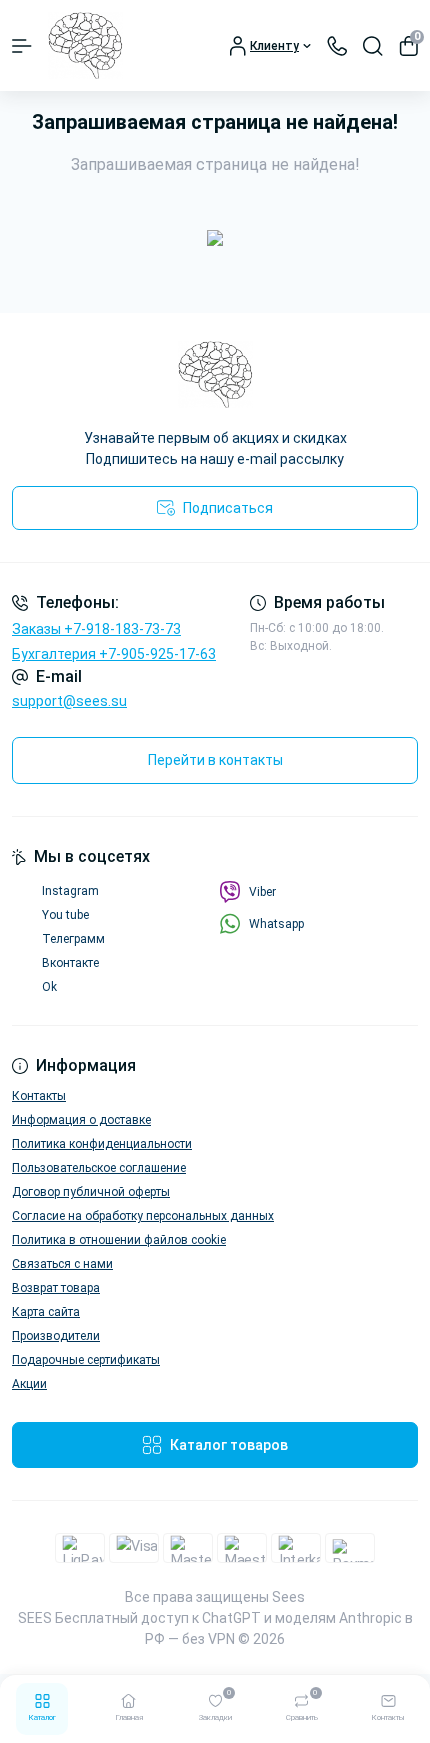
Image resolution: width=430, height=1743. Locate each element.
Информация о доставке (81, 1120)
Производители (56, 1336)
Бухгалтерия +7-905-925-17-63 (114, 654)
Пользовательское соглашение (99, 1168)
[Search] (373, 46)
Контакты (39, 1096)
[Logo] (85, 45)
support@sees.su (69, 701)
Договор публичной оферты (91, 1192)
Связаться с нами (62, 1264)
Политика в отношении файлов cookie (119, 1240)
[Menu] (22, 46)
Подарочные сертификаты (86, 1360)
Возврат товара (56, 1288)
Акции (29, 1384)
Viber (262, 892)
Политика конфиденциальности (102, 1144)
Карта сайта (46, 1312)
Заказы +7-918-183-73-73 (96, 629)
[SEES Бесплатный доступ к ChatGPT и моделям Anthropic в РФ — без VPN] (215, 374)
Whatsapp (276, 924)
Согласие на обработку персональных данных (143, 1216)
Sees (288, 1597)
